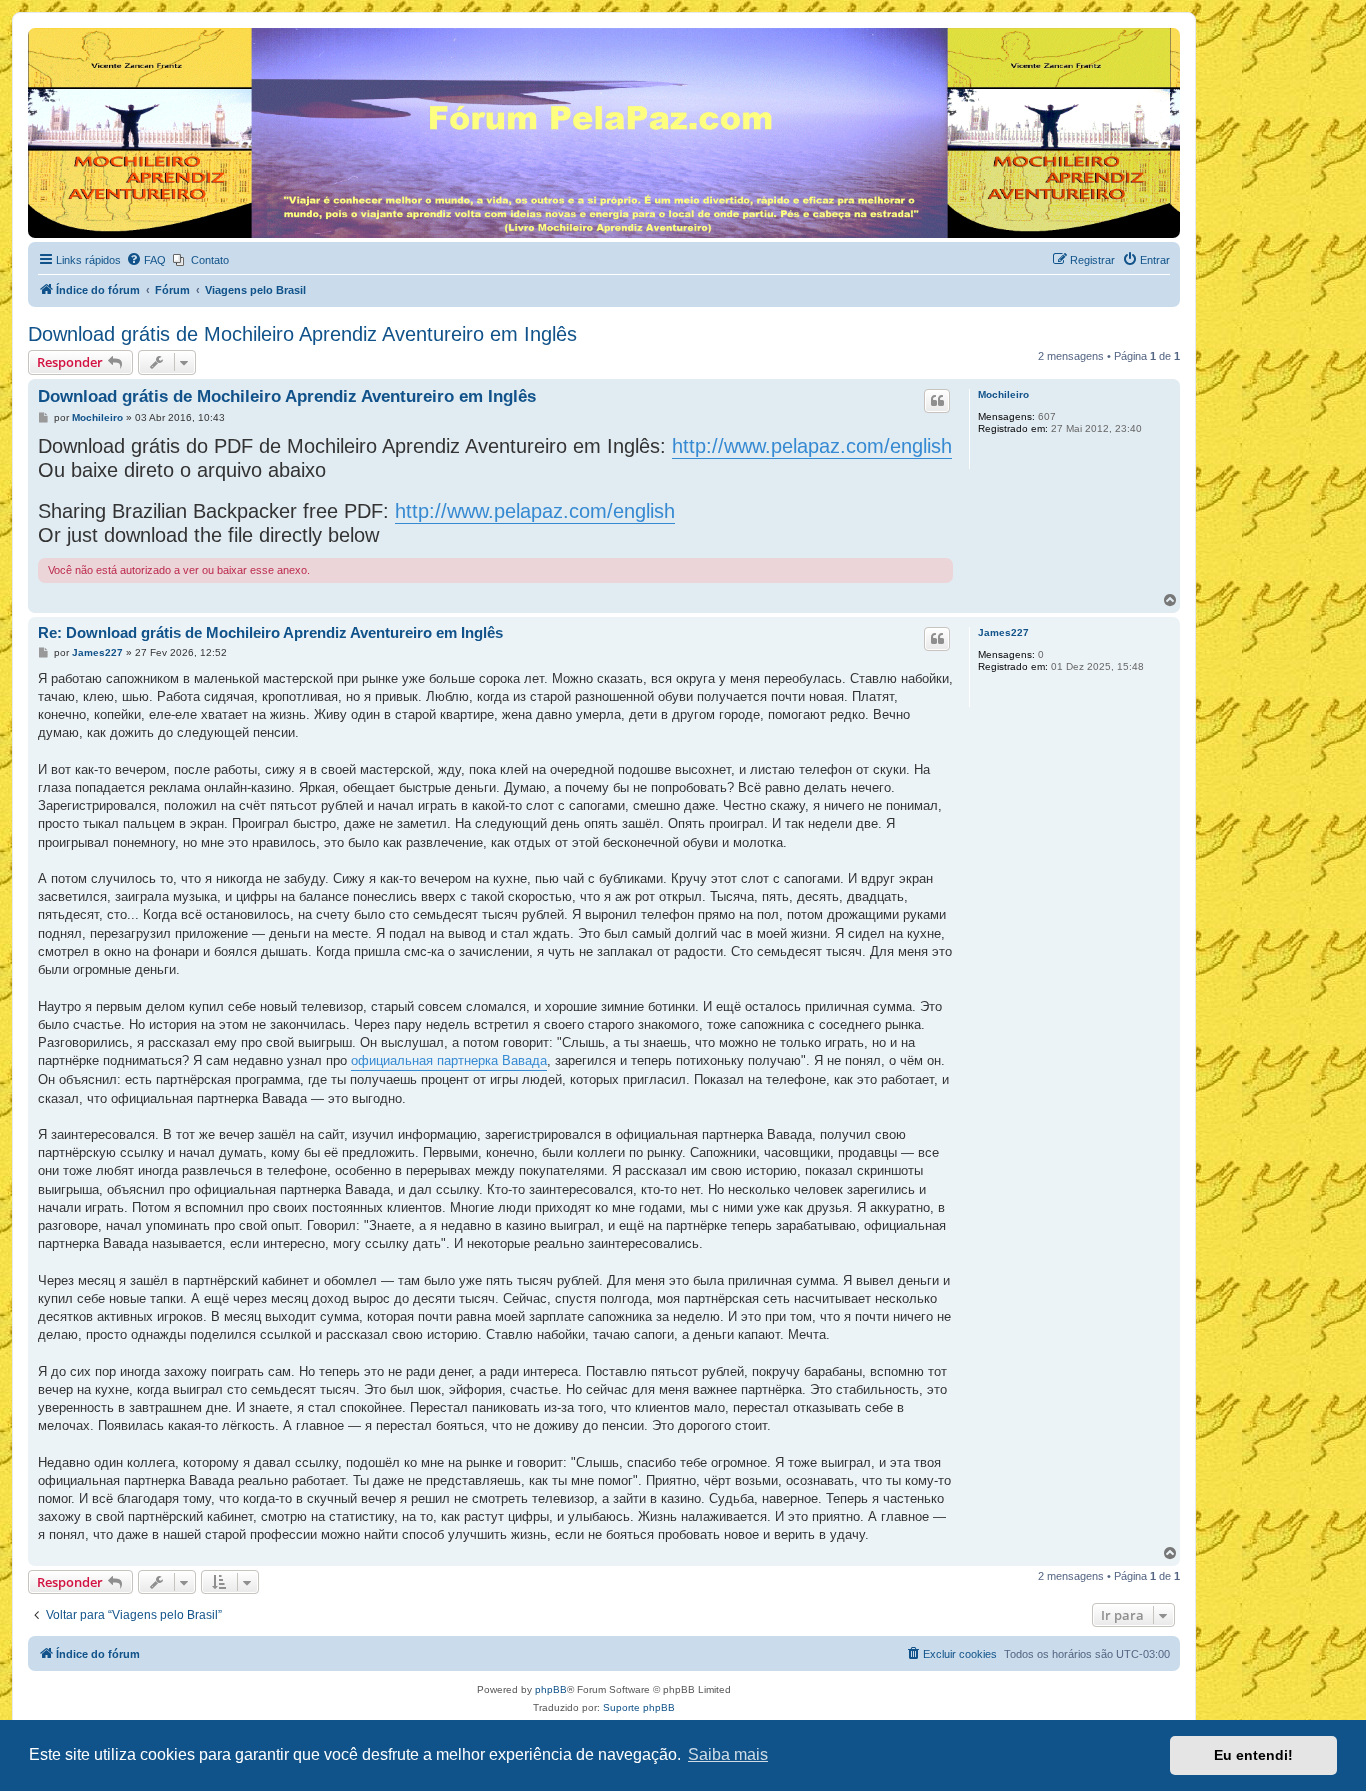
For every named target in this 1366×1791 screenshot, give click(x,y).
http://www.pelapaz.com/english (812, 446)
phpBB (551, 1689)
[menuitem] (146, 260)
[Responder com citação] (937, 401)
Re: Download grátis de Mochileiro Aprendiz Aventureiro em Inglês (270, 632)
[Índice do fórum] (39, 33)
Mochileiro (1003, 394)
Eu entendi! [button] (1253, 1755)
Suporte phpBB (639, 1707)
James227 (1003, 632)
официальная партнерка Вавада (449, 1060)
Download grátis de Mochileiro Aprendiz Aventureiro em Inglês (302, 334)
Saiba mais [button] (728, 1754)
